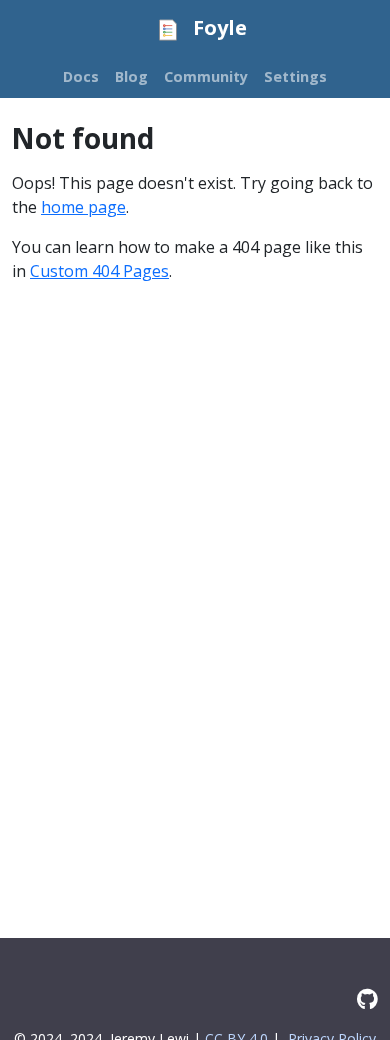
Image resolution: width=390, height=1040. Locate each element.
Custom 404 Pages (99, 271)
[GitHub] (367, 998)
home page (83, 207)
